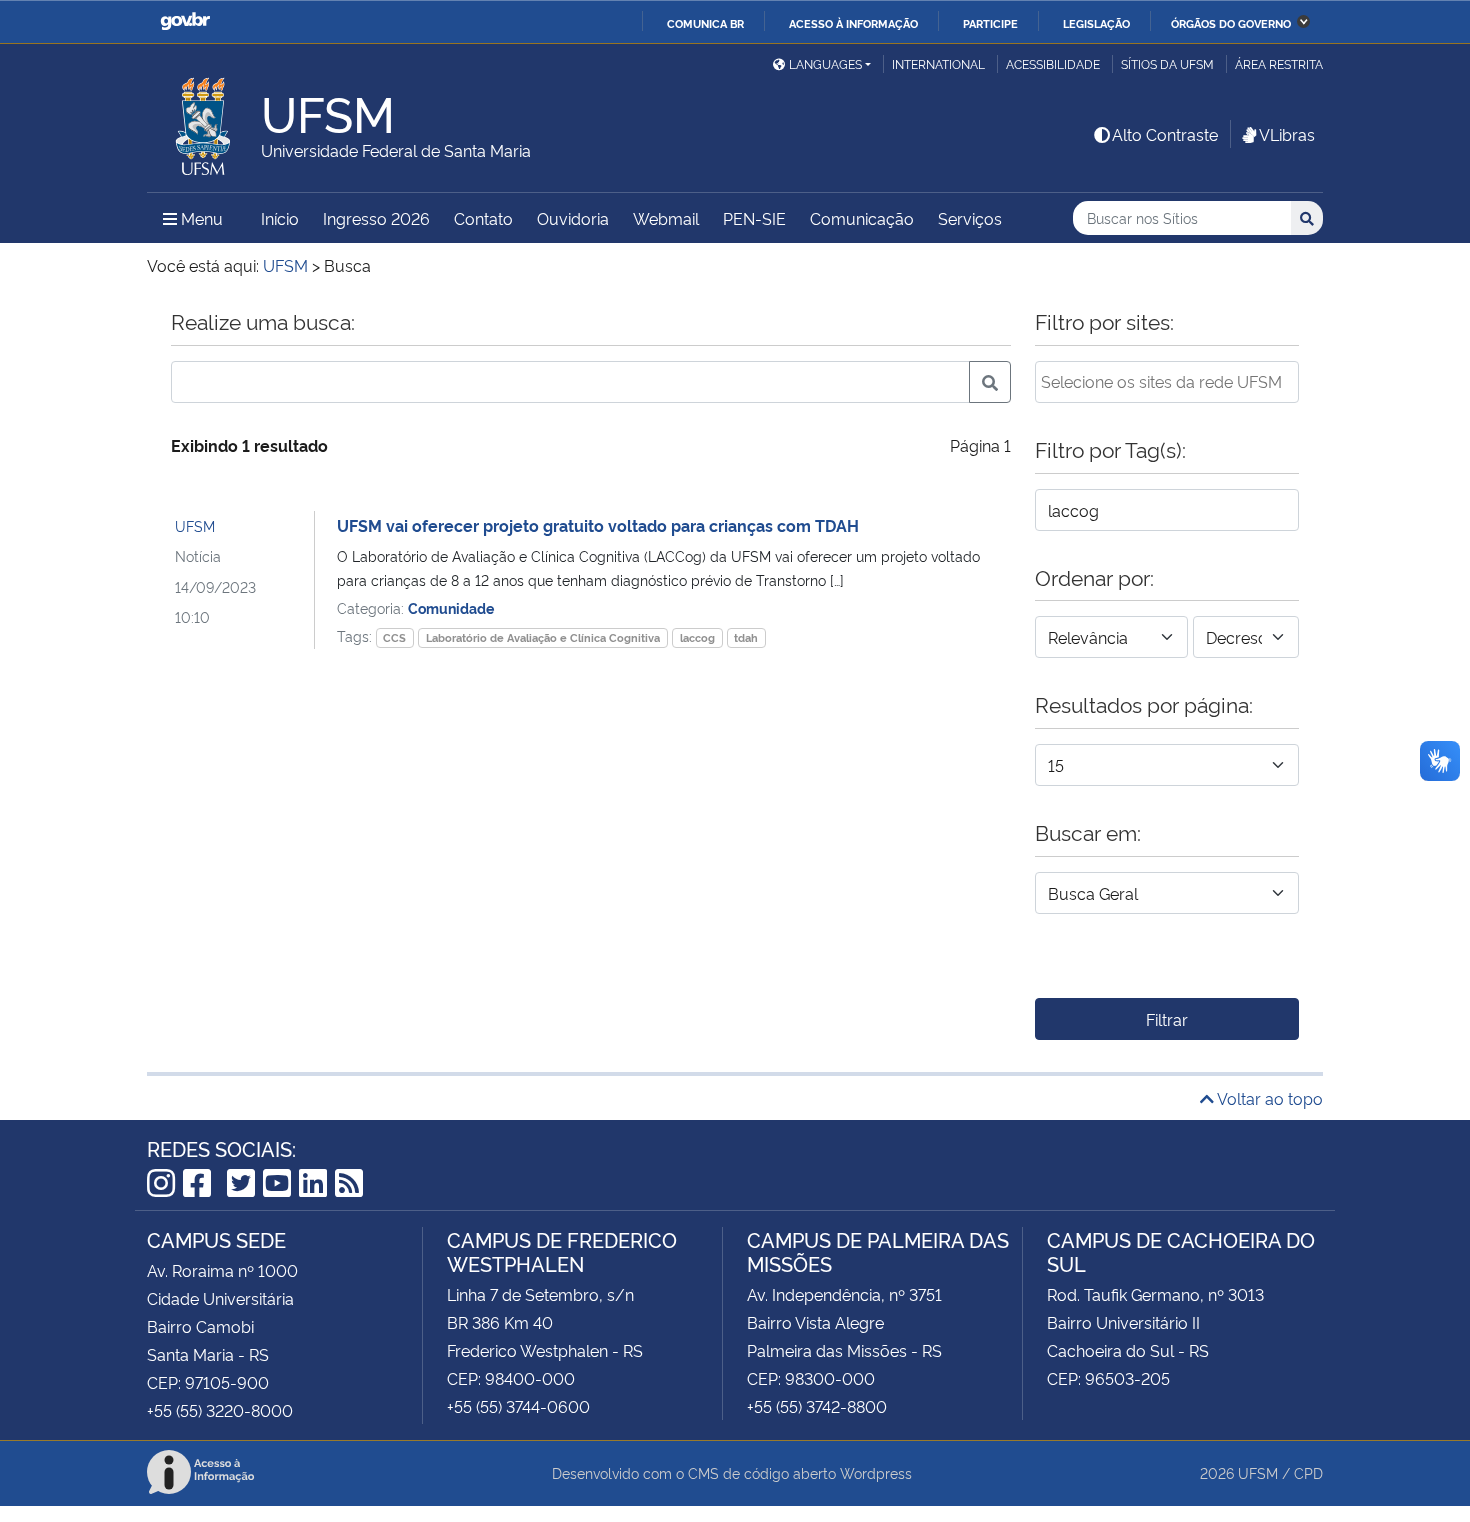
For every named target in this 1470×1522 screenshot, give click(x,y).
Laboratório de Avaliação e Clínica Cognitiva (543, 637)
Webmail (666, 218)
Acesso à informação (853, 23)
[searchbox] (1167, 381)
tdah (746, 637)
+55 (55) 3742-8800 (817, 1406)
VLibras (1287, 134)
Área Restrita (1279, 63)
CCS (394, 637)
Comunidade (451, 607)
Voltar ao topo (1268, 1098)
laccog (697, 637)
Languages (825, 63)
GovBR (185, 21)
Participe (990, 23)
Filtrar (1167, 1019)
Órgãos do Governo (1231, 23)
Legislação (1096, 23)
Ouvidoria (573, 218)
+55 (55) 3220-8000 (220, 1410)
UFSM (195, 525)
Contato (483, 218)
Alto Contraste (1165, 134)
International (938, 63)
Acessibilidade (1053, 63)
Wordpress (876, 1472)
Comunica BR (705, 23)
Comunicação (862, 218)
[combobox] (1167, 382)
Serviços (970, 218)
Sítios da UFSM (1167, 63)
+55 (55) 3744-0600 (518, 1406)
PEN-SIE (754, 218)
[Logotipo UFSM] (204, 121)
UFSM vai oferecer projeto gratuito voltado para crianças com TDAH (598, 525)
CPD (1308, 1472)
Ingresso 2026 (376, 218)
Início (280, 218)
